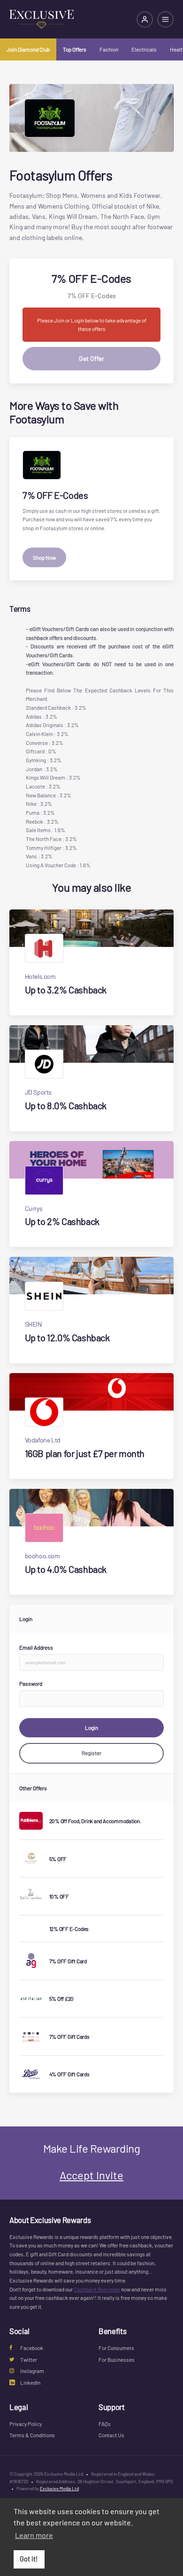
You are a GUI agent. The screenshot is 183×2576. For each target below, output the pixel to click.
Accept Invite (91, 2175)
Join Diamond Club (28, 49)
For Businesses (117, 2359)
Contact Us (111, 2435)
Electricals (144, 49)
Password (31, 1683)
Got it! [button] (29, 2559)
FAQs (105, 2424)
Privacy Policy (26, 2424)
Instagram (32, 2371)
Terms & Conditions (32, 2435)
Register (91, 1753)
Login (91, 1727)
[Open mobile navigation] (165, 19)
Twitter (29, 2359)
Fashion (109, 49)
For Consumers (116, 2348)
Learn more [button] (34, 2535)
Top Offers (75, 49)
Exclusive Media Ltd (59, 2488)
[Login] (145, 19)
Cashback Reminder (97, 2289)
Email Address (36, 1647)
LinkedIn (30, 2382)
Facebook (32, 2348)
